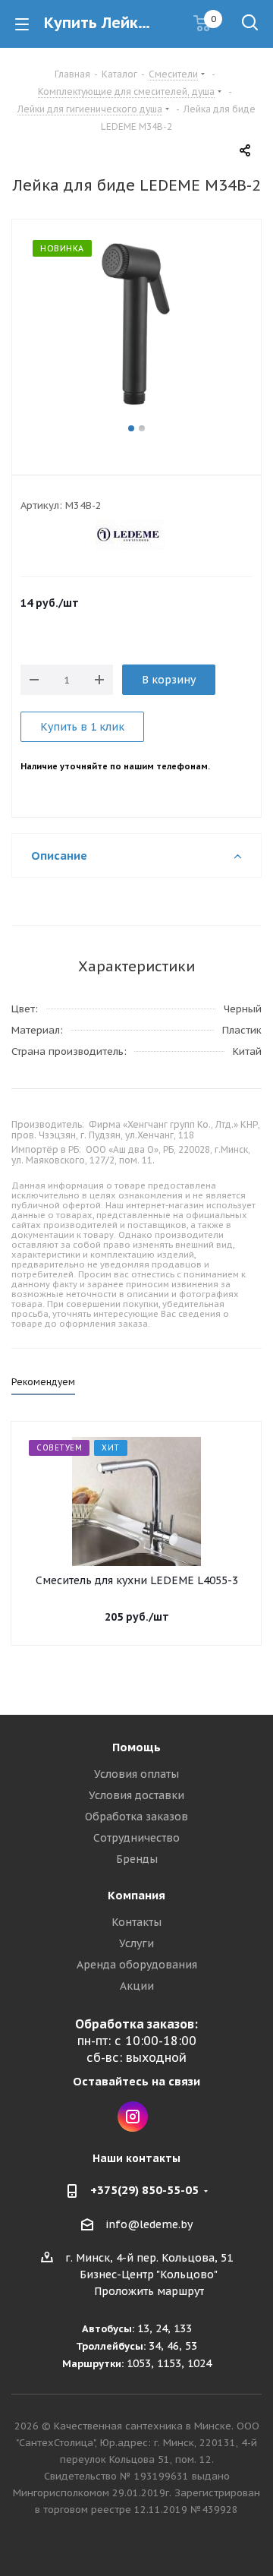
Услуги (136, 1943)
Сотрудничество (136, 1838)
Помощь (136, 1747)
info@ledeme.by (149, 2224)
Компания (136, 1895)
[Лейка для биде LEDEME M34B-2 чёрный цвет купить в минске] (136, 330)
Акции (137, 1986)
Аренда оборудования (137, 1965)
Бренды (137, 1859)
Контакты (136, 1922)
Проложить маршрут (149, 2291)
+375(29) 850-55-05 (144, 2190)
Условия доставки (136, 1795)
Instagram (133, 2117)
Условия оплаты (136, 1774)
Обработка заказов (136, 1817)
